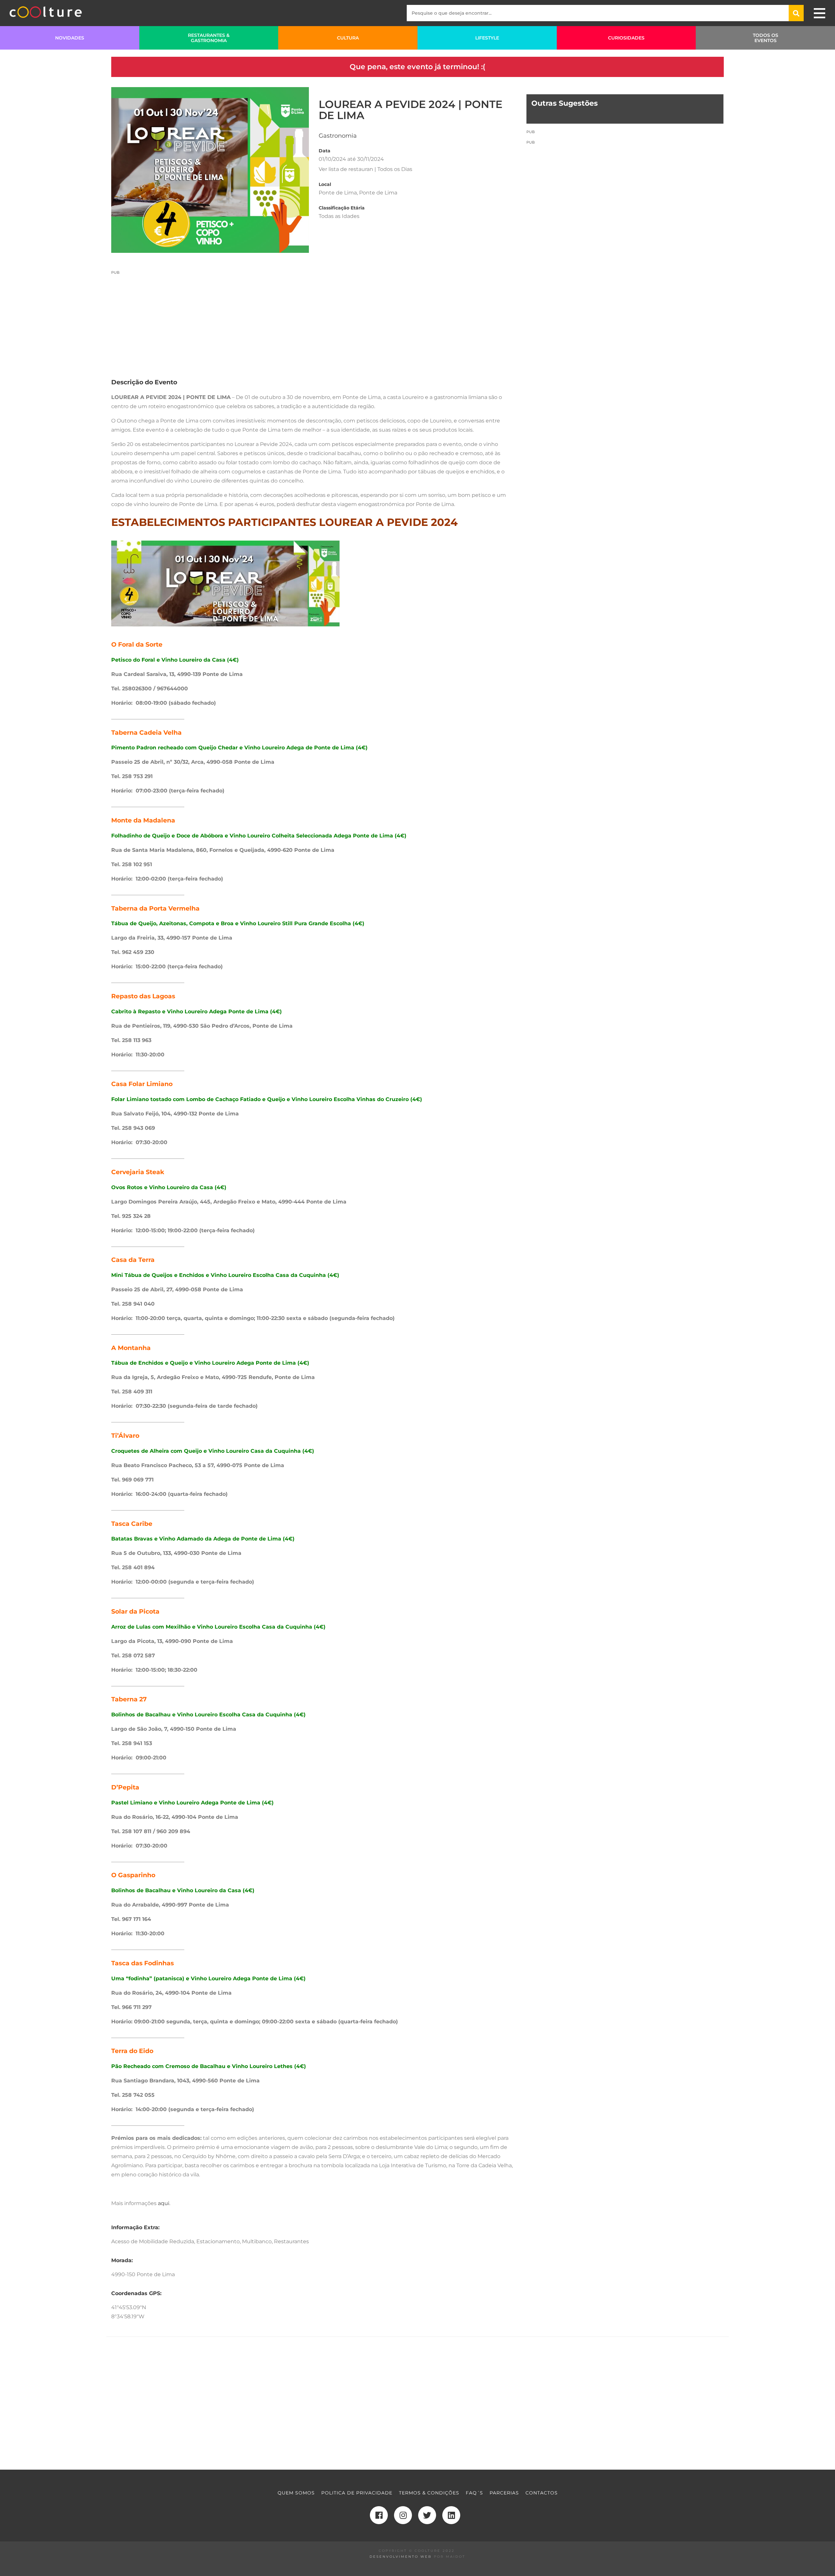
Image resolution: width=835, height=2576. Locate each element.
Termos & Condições (429, 2493)
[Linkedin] (451, 2515)
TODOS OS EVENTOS (766, 38)
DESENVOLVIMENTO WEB (401, 2557)
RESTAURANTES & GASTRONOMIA (209, 38)
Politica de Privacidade (357, 2493)
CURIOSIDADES (626, 38)
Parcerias (504, 2493)
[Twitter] (427, 2515)
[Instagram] (403, 2515)
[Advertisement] (314, 321)
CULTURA (348, 38)
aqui (164, 2203)
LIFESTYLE (487, 38)
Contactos (542, 2493)
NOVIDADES (70, 38)
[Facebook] (379, 2515)
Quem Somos (296, 2493)
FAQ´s (474, 2493)
